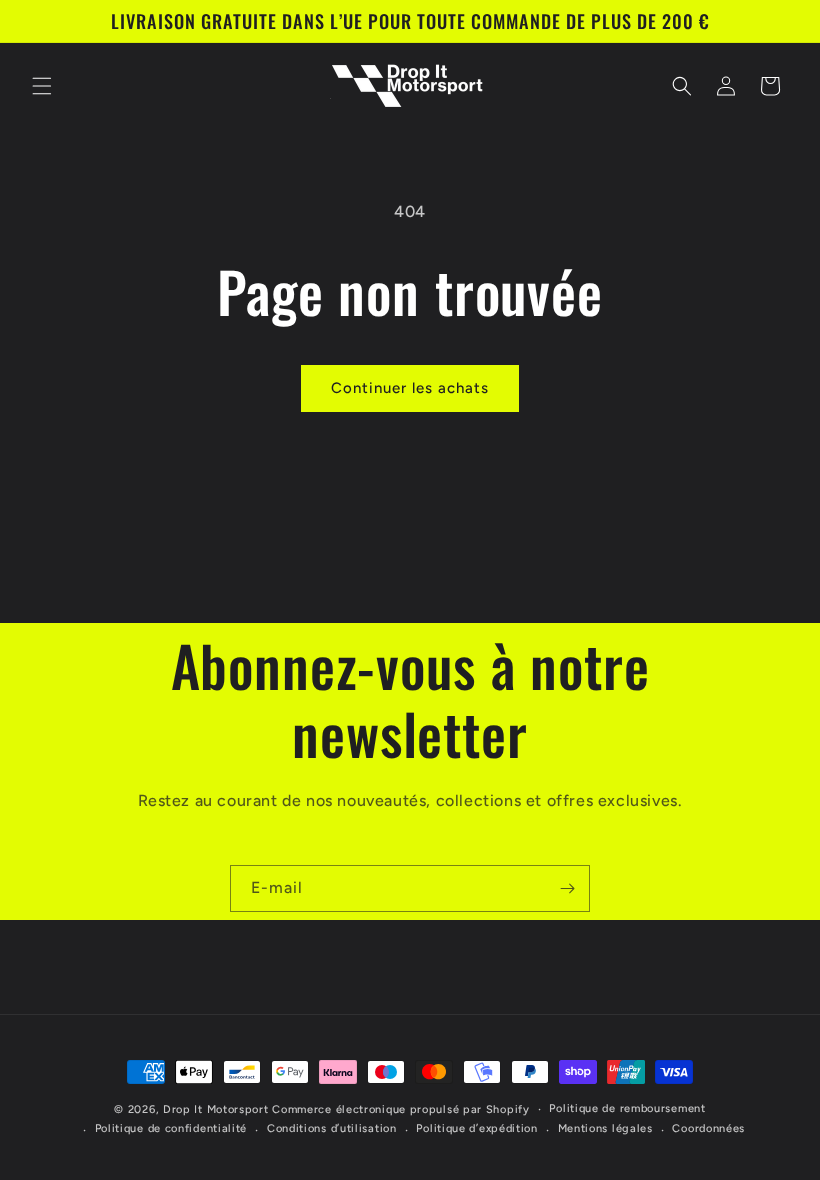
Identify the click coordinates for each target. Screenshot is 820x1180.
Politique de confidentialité (171, 1128)
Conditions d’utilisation (332, 1128)
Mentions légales (605, 1128)
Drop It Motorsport (216, 1109)
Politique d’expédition (476, 1128)
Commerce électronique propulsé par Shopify (400, 1109)
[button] (42, 86)
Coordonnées (708, 1128)
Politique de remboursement (627, 1108)
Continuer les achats (410, 388)
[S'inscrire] (567, 888)
